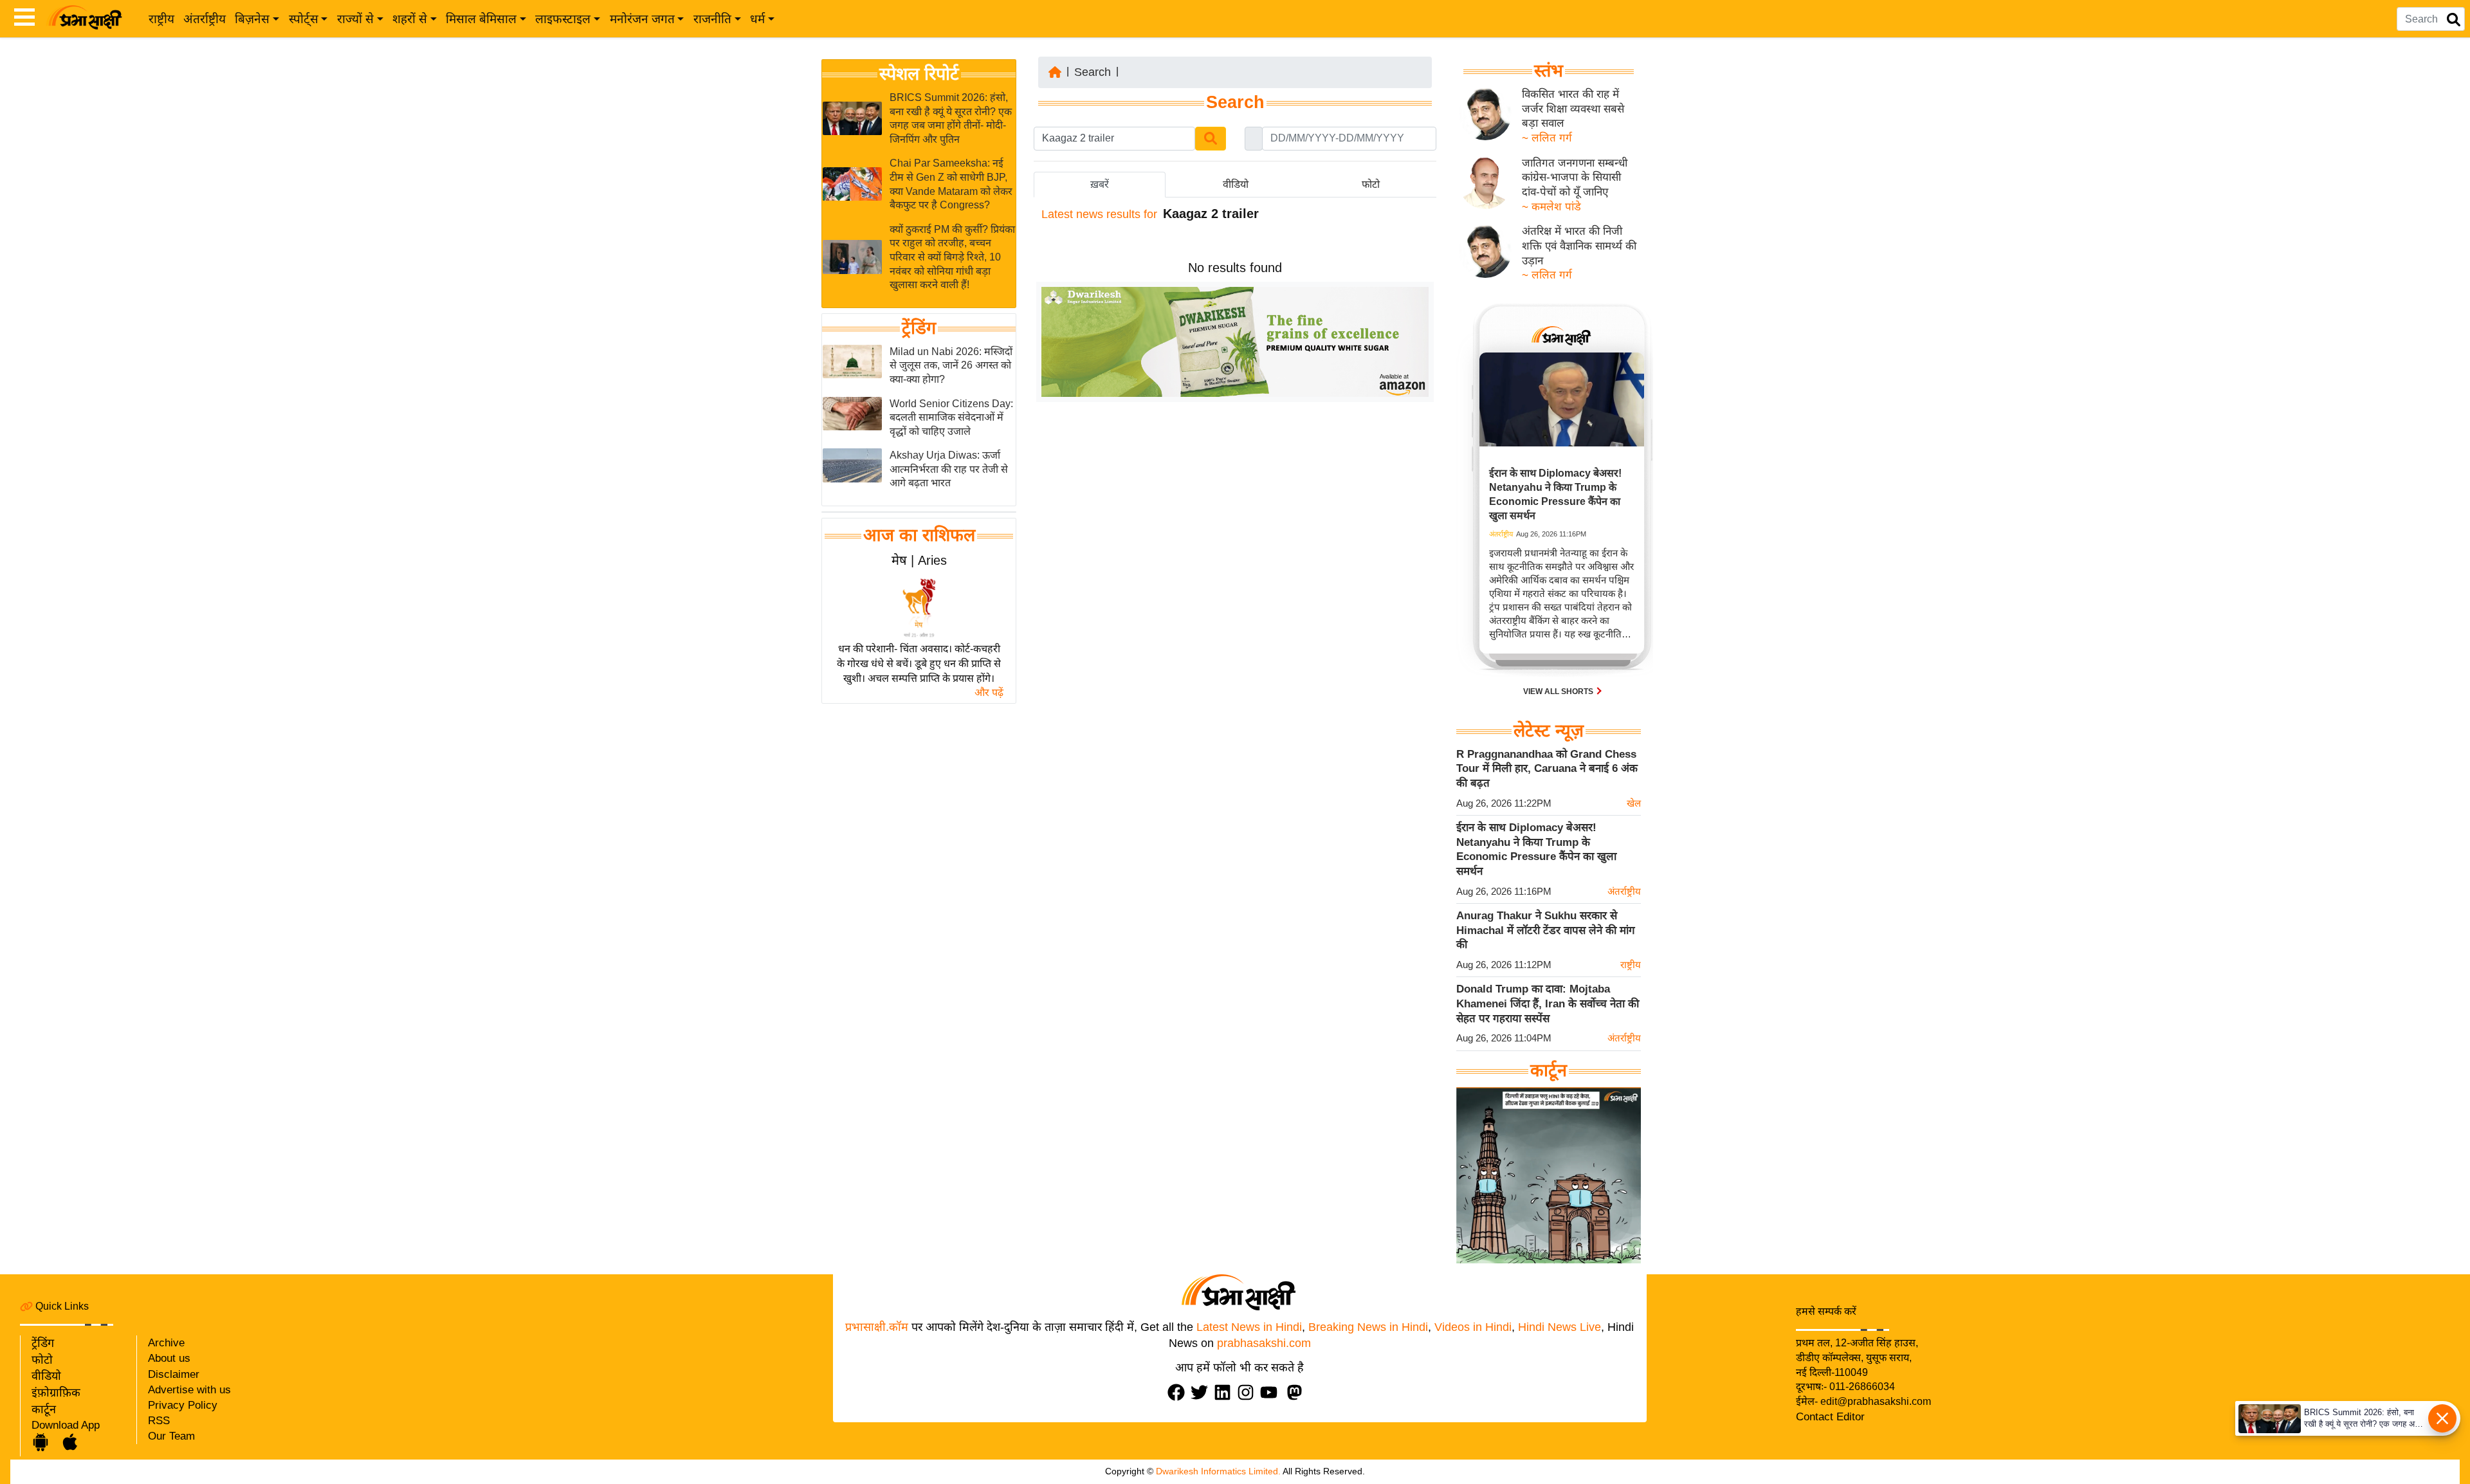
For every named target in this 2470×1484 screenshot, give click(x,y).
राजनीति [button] (712, 19)
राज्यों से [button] (355, 19)
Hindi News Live (1560, 1327)
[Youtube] (1272, 1392)
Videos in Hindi (1473, 1327)
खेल (1634, 803)
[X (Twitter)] (1202, 1392)
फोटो (42, 1360)
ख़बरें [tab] (1100, 184)
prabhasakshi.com (1264, 1343)
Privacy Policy (183, 1405)
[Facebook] (1179, 1392)
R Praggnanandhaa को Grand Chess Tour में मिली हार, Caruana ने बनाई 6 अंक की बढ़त (1547, 769)
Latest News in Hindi (1249, 1327)
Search (1093, 72)
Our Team (171, 1436)
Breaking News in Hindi (1368, 1327)
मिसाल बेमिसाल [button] (481, 19)
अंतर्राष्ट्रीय (205, 19)
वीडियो (46, 1376)
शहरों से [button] (410, 19)
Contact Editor (1830, 1417)
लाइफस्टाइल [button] (563, 19)
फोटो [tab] (1371, 184)
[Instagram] (1249, 1392)
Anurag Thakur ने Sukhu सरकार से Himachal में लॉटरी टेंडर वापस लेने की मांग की (1546, 930)
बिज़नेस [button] (252, 19)
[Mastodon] (1297, 1392)
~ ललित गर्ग (1547, 138)
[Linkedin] (1225, 1392)
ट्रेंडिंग (919, 328)
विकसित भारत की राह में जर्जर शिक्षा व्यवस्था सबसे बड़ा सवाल (1573, 109)
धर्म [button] (757, 19)
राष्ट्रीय (161, 19)
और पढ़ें (989, 692)
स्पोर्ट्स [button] (304, 19)
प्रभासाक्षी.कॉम (877, 1327)
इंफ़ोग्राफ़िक (56, 1393)
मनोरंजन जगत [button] (642, 19)
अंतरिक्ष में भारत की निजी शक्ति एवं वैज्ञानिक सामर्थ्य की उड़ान (1579, 246)
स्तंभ (1549, 71)
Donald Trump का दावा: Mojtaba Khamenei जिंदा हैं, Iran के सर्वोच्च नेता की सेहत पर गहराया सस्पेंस (1548, 1003)
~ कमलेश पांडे (1551, 207)
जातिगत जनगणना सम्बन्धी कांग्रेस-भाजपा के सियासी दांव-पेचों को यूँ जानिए (1575, 178)
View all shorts (1559, 692)
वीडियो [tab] (1236, 184)
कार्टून (44, 1409)
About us (169, 1358)
